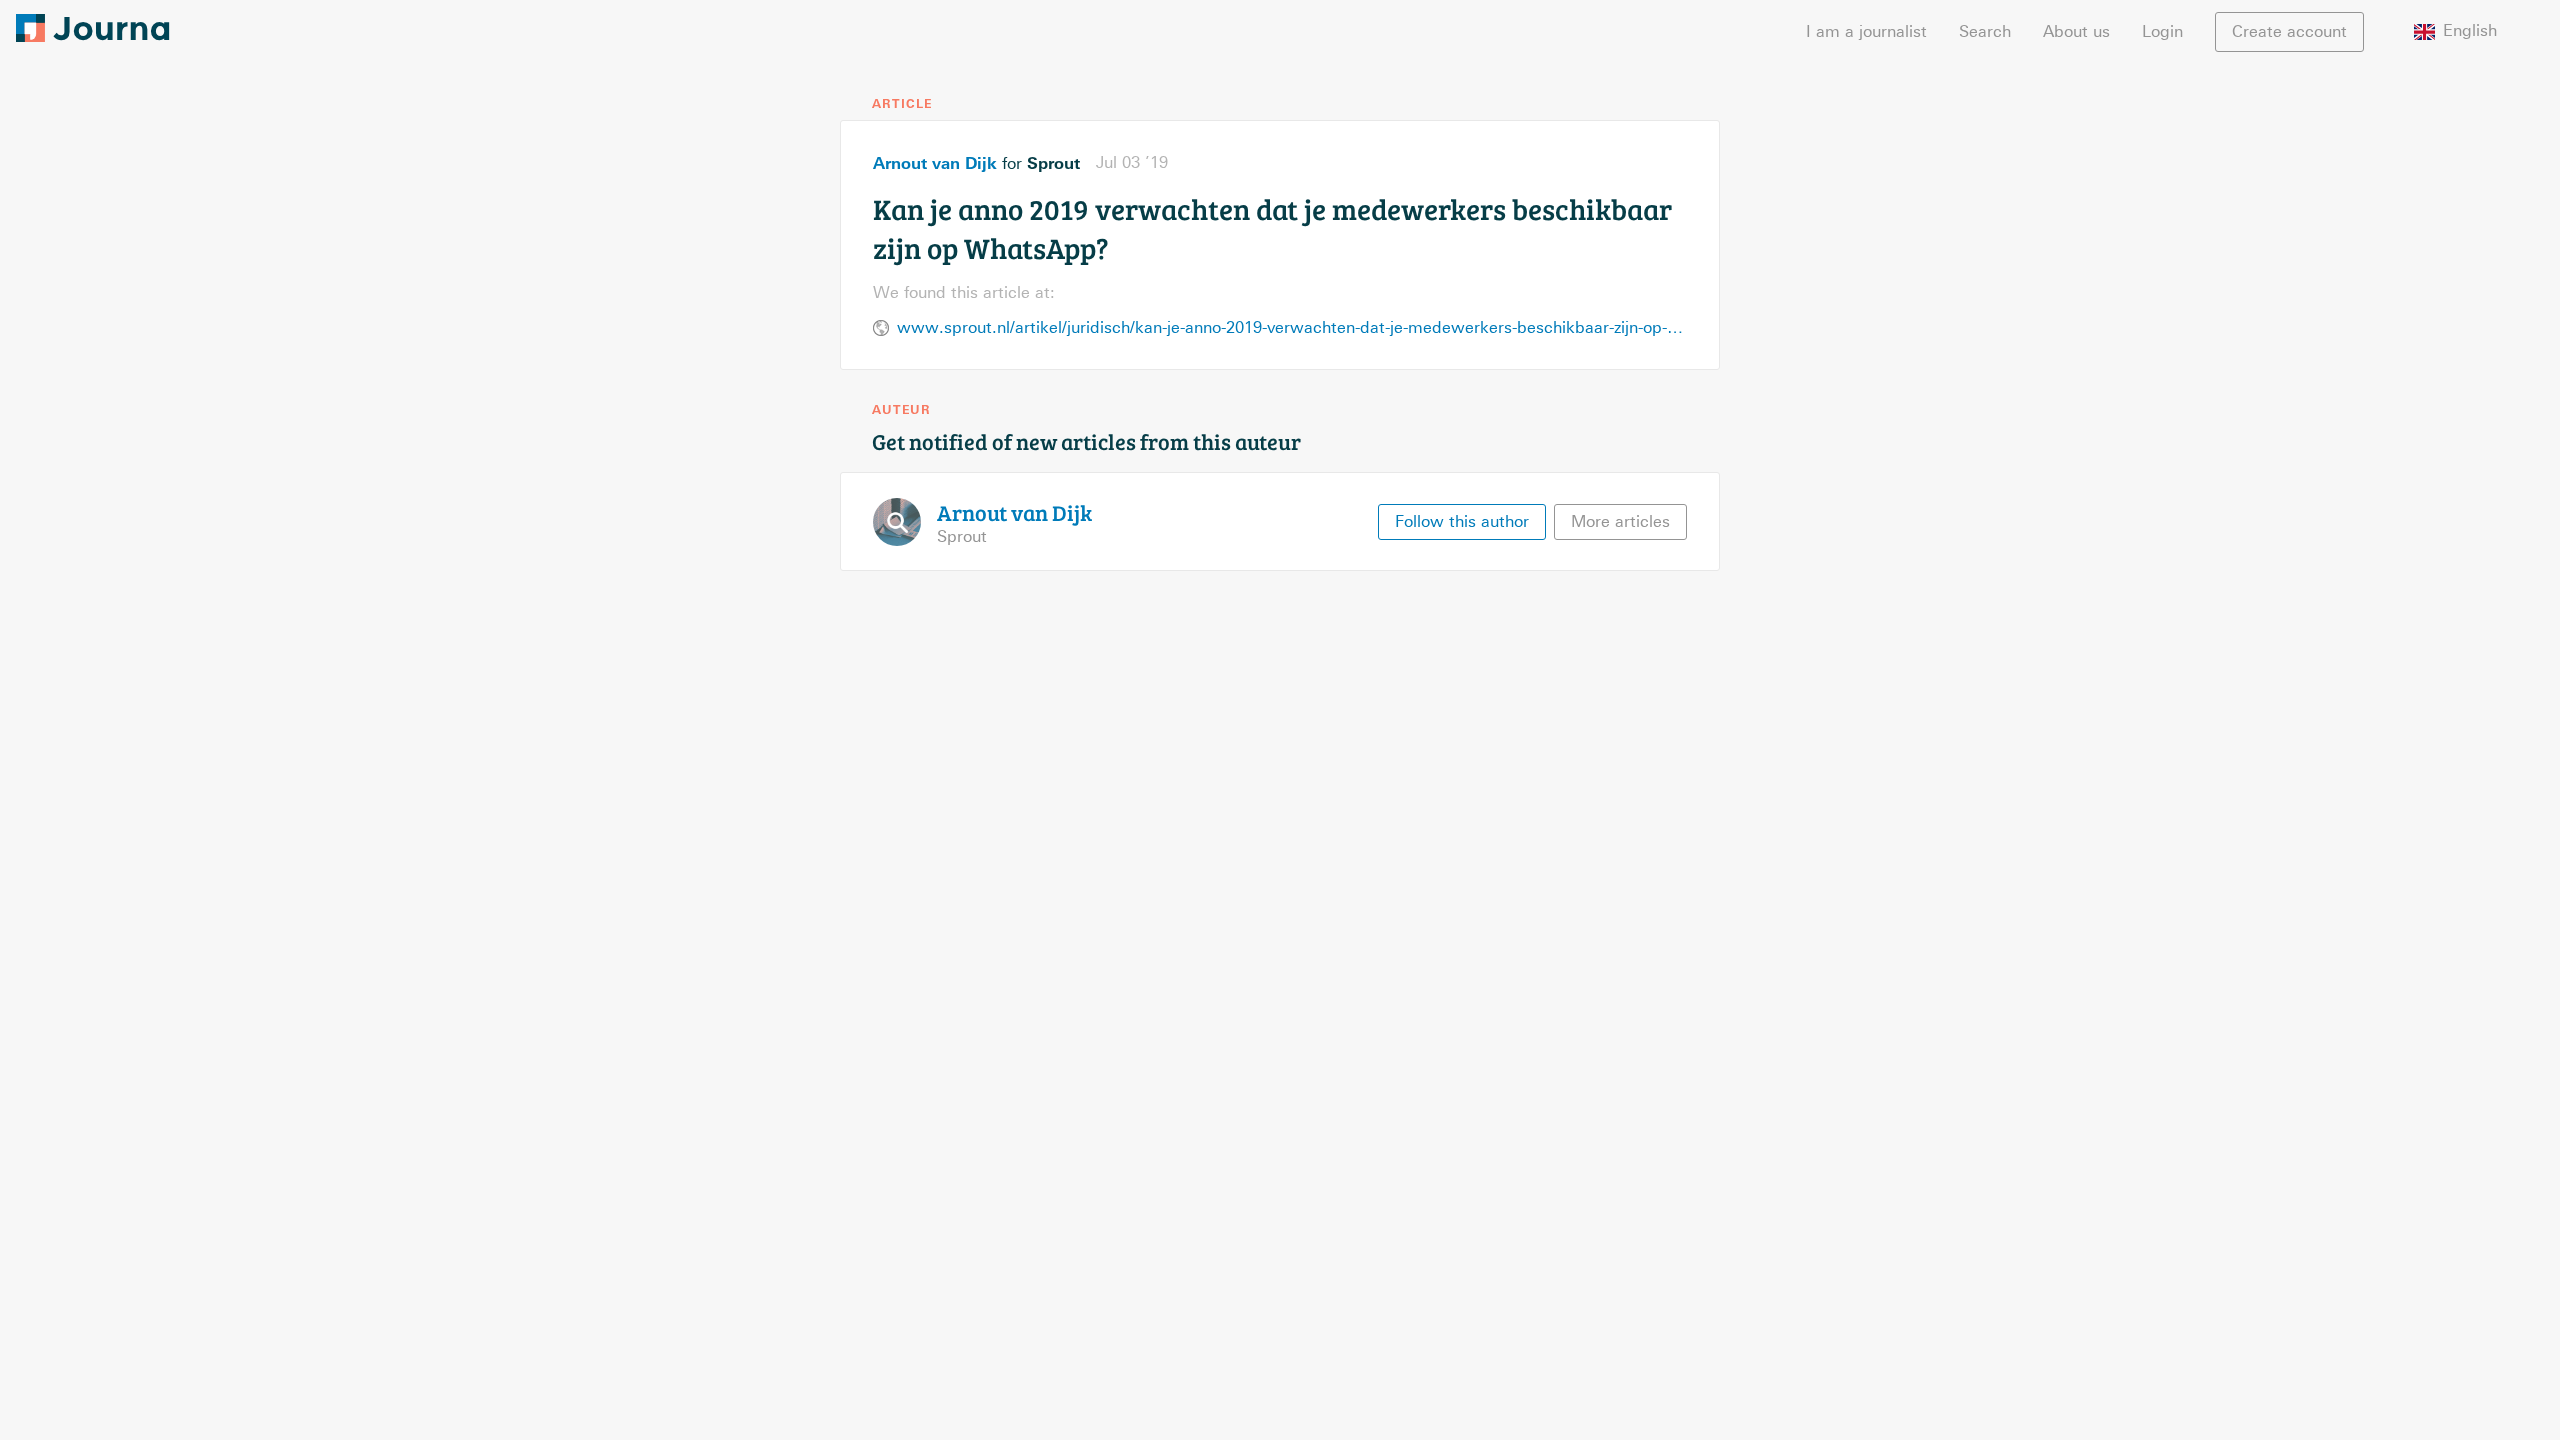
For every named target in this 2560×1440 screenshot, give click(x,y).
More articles (1620, 521)
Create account (2289, 31)
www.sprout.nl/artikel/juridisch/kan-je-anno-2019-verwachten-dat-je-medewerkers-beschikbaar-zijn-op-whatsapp (1292, 327)
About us (2076, 31)
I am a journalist (1866, 31)
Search (1985, 31)
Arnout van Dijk (935, 163)
